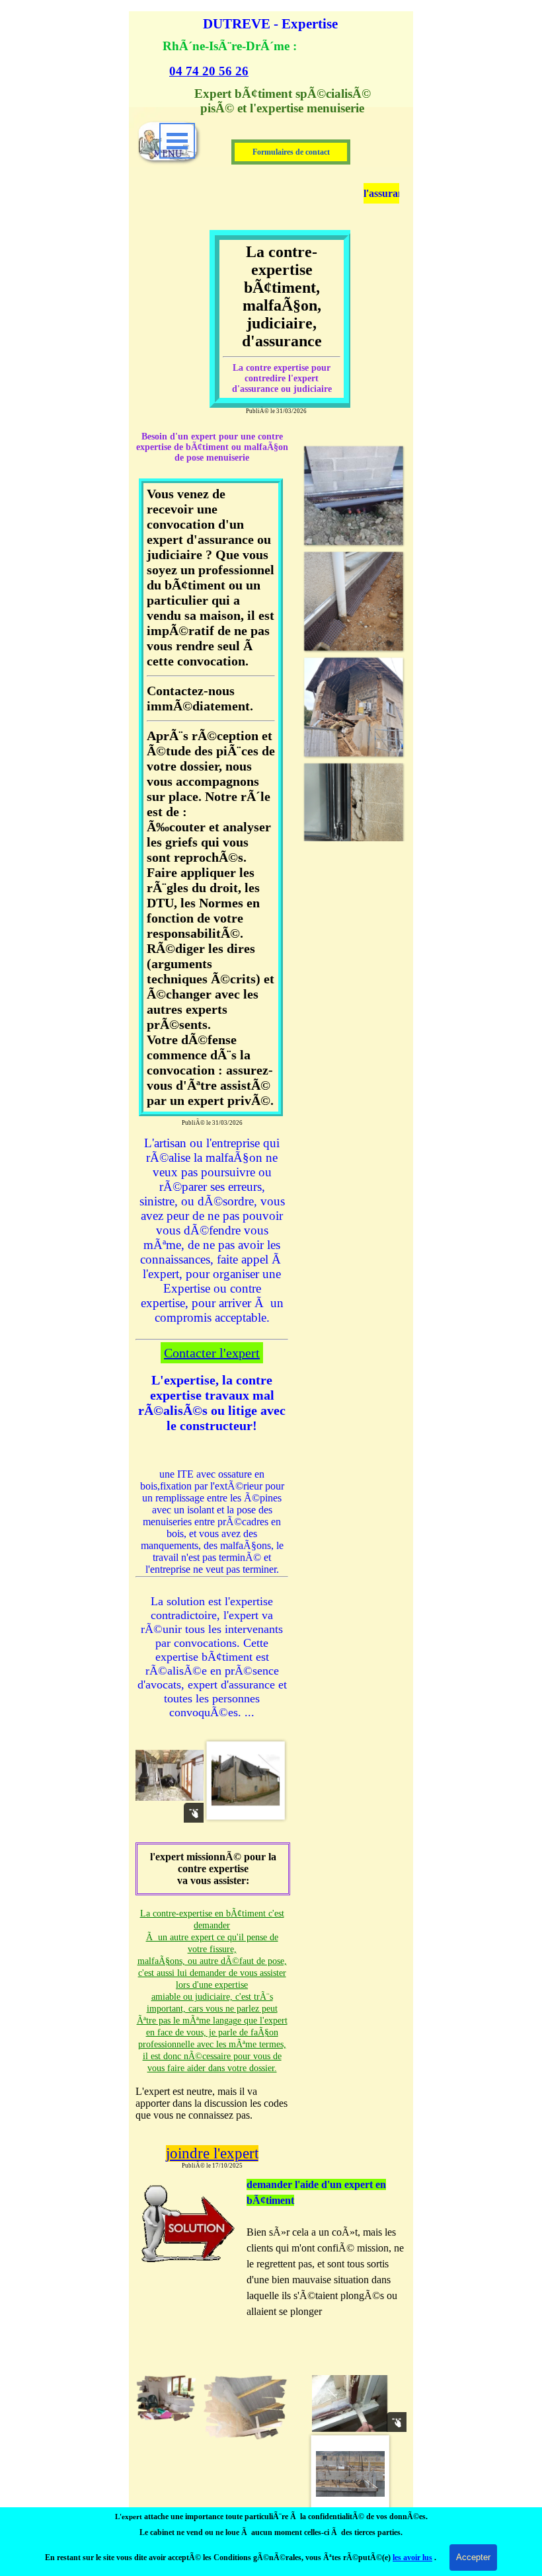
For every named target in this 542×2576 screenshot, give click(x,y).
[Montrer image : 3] (246, 1780)
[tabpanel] (264, 58)
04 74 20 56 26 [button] (209, 71)
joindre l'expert (212, 2153)
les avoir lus (412, 2557)
